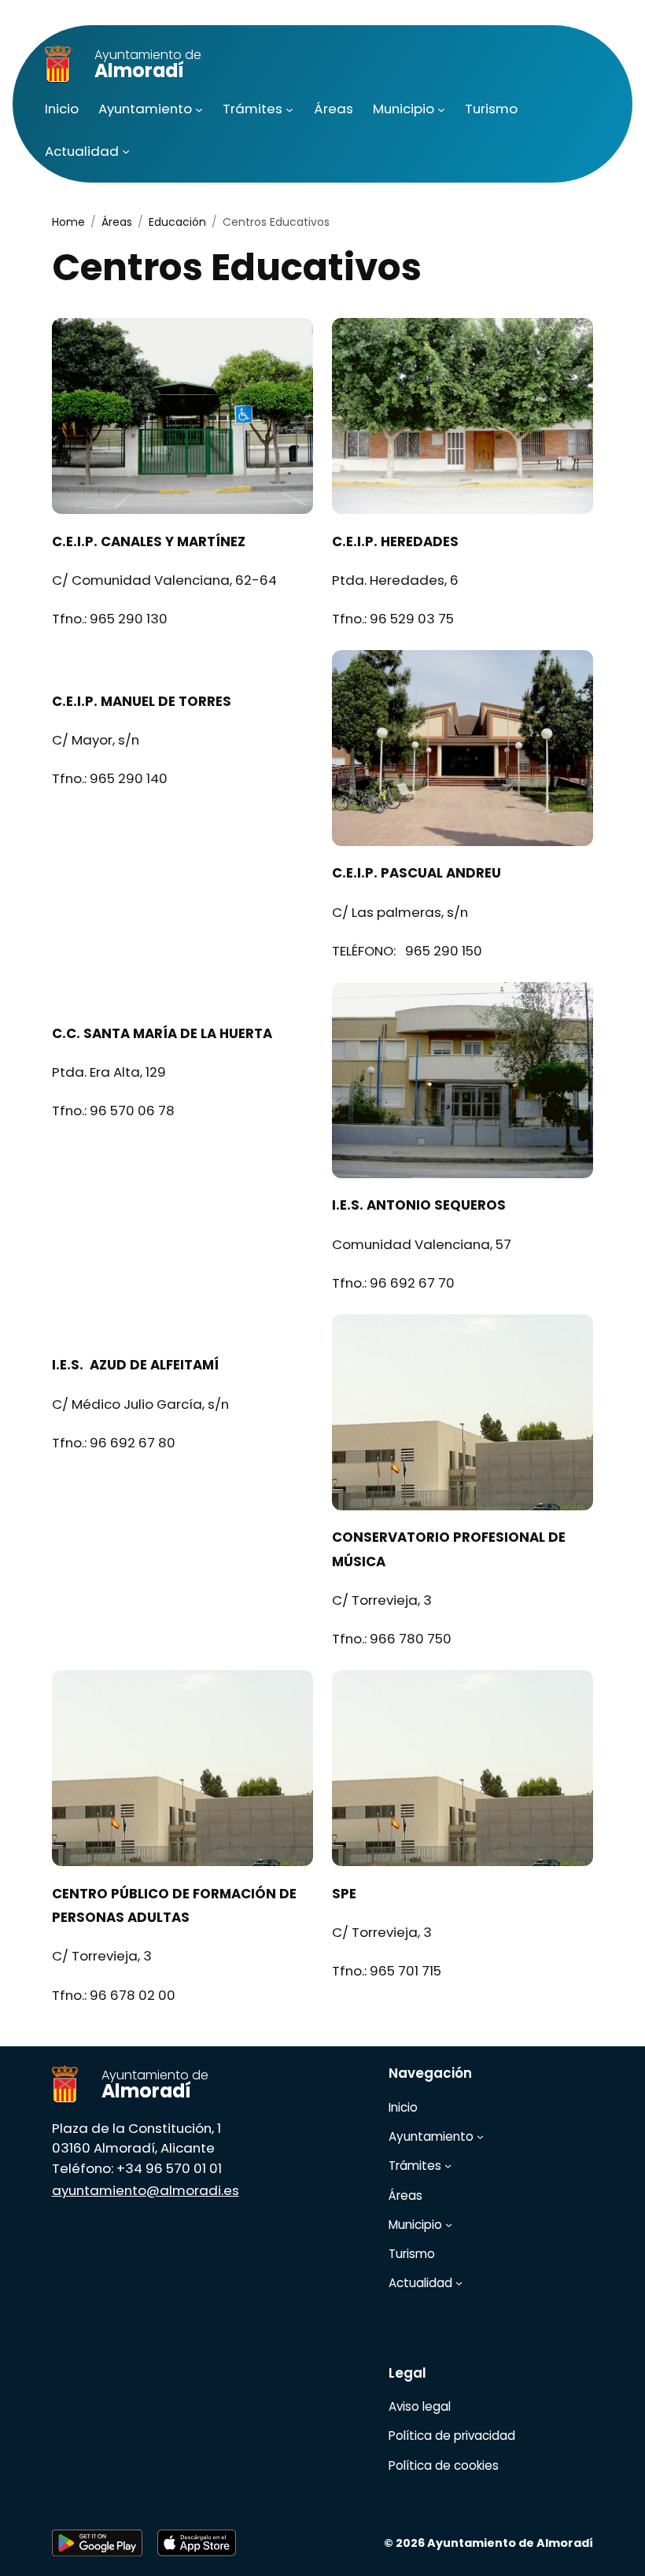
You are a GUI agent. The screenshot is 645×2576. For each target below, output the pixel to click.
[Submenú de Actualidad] (126, 151)
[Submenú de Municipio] (441, 109)
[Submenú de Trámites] (289, 109)
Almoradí (148, 65)
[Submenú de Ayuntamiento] (199, 109)
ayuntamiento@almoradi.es (146, 2190)
